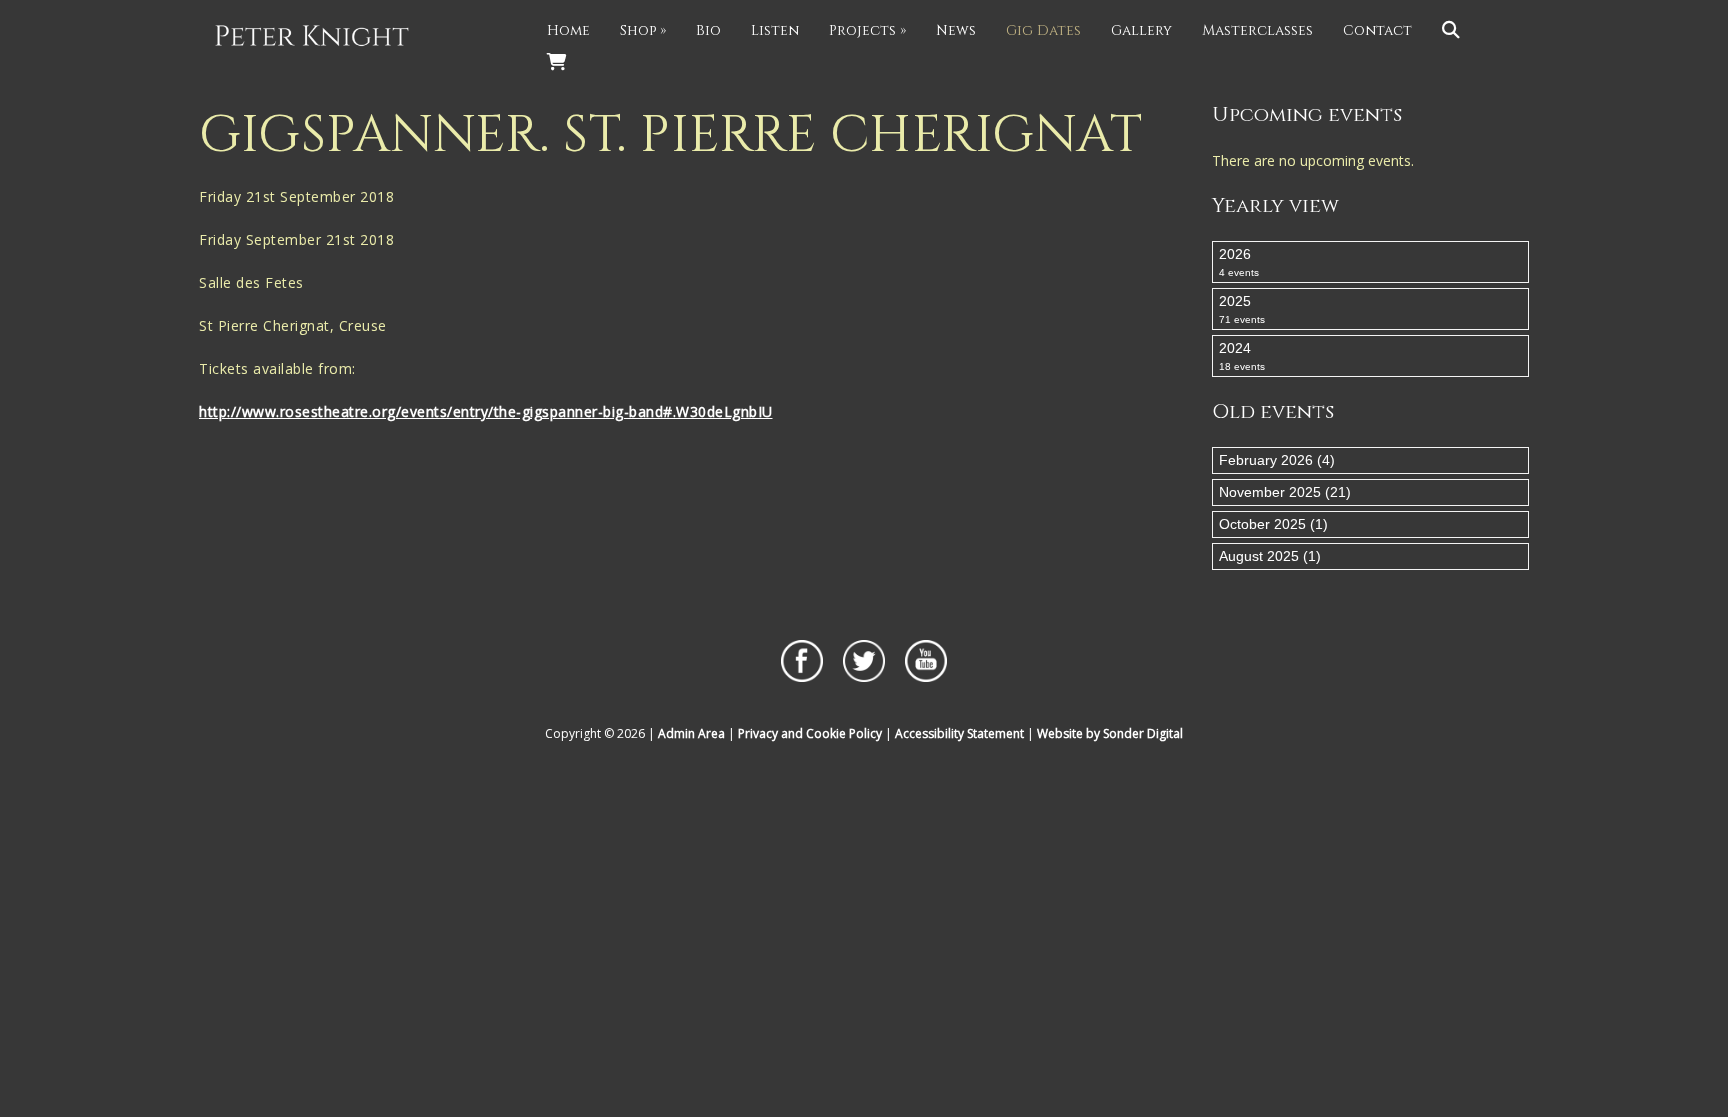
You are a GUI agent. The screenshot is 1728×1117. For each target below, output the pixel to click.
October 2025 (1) (1273, 524)
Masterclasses (1257, 30)
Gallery (1141, 30)
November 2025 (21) (1285, 492)
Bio (708, 30)
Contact (1377, 30)
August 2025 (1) (1270, 556)
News (956, 30)
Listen (775, 30)
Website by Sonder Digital (1110, 733)
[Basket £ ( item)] (557, 63)
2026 (1239, 262)
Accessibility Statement (959, 733)
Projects (867, 30)
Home (568, 30)
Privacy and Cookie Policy (810, 733)
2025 (1242, 309)
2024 (1242, 356)
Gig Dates (1043, 30)
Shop (643, 30)
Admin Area (691, 733)
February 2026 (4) (1277, 460)
